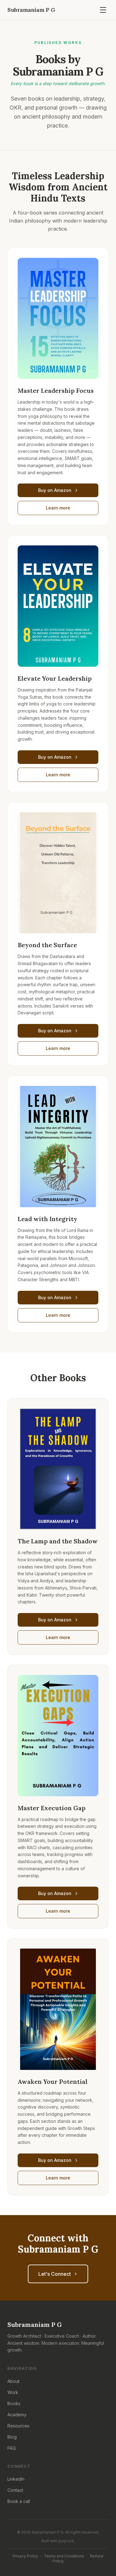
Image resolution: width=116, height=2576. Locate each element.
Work (13, 2392)
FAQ (12, 2448)
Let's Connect (55, 2274)
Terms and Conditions (64, 2556)
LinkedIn (16, 2479)
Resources (18, 2426)
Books (14, 2403)
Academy (17, 2415)
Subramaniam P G (31, 10)
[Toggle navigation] (103, 10)
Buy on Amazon (55, 490)
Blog (12, 2437)
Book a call (19, 2501)
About (13, 2381)
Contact (15, 2490)
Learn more (58, 508)
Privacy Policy (25, 2556)
